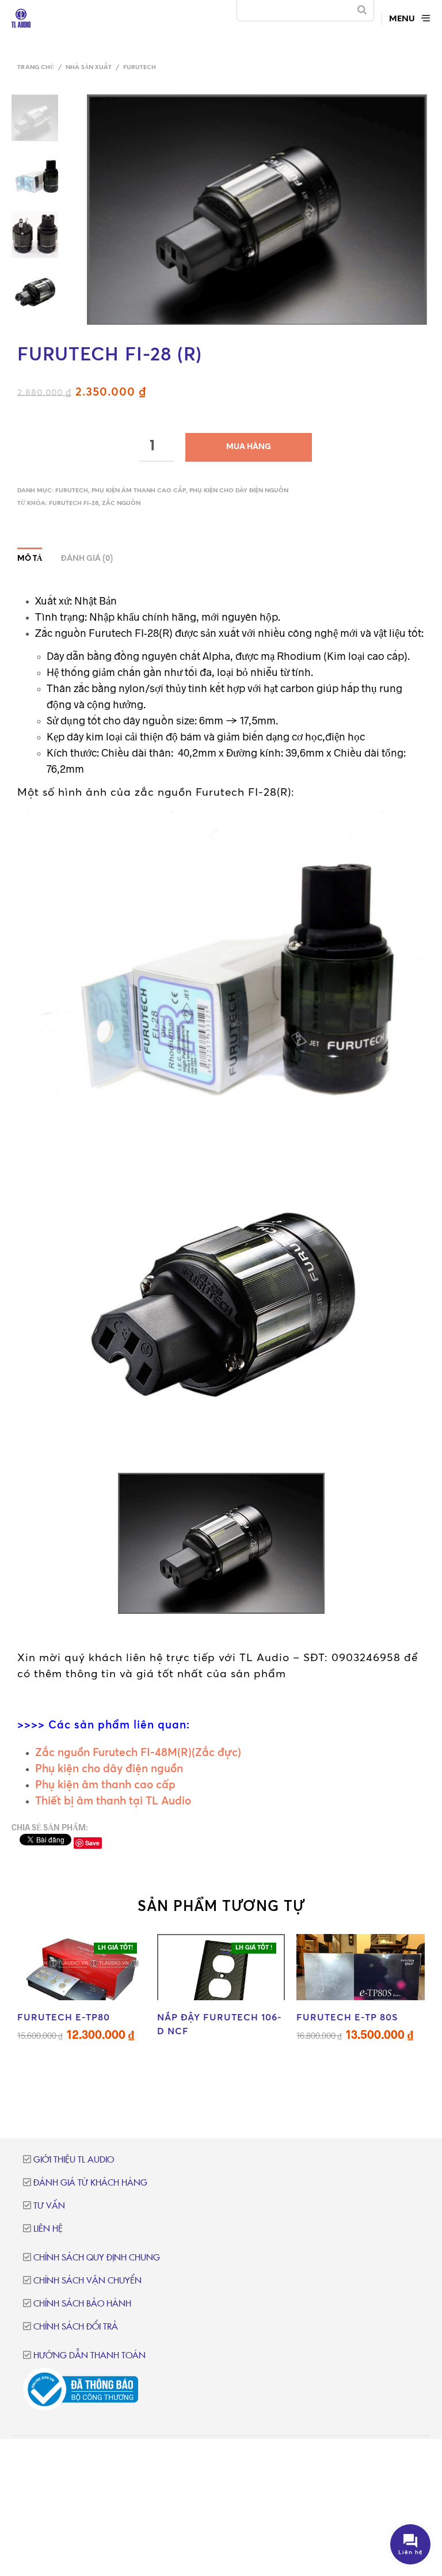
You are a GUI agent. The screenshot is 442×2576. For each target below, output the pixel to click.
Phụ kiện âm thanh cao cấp (139, 491)
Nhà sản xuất (89, 68)
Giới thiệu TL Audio (74, 2160)
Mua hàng (249, 447)
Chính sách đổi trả (76, 2327)
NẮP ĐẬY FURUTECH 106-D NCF (220, 2024)
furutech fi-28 (74, 504)
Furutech (140, 68)
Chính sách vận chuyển (87, 2281)
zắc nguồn (121, 504)
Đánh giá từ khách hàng (90, 2183)
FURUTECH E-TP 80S (347, 2017)
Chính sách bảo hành (82, 2304)
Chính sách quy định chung (97, 2258)
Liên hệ (48, 2229)
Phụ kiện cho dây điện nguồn (239, 491)
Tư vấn (49, 2206)
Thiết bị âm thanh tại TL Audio (113, 1800)
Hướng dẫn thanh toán (89, 2356)
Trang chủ (36, 68)
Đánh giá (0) (87, 559)
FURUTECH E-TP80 (64, 2017)
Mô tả (30, 559)
